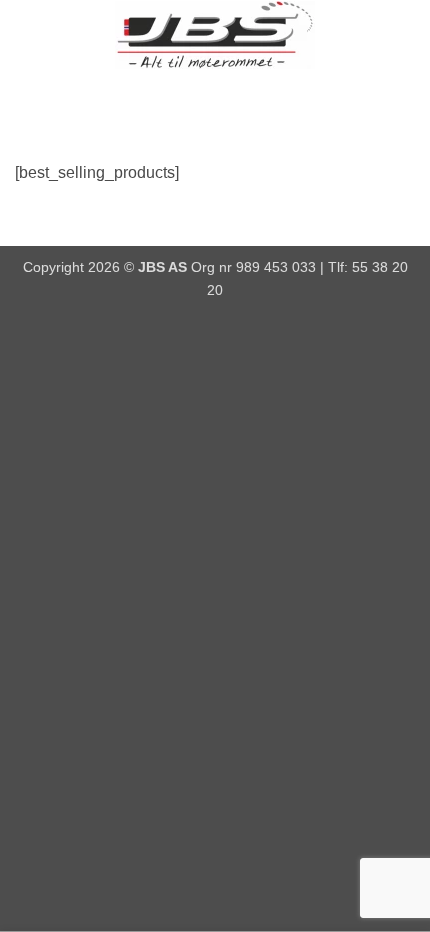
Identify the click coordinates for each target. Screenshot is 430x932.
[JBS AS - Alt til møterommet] (215, 35)
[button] (27, 34)
